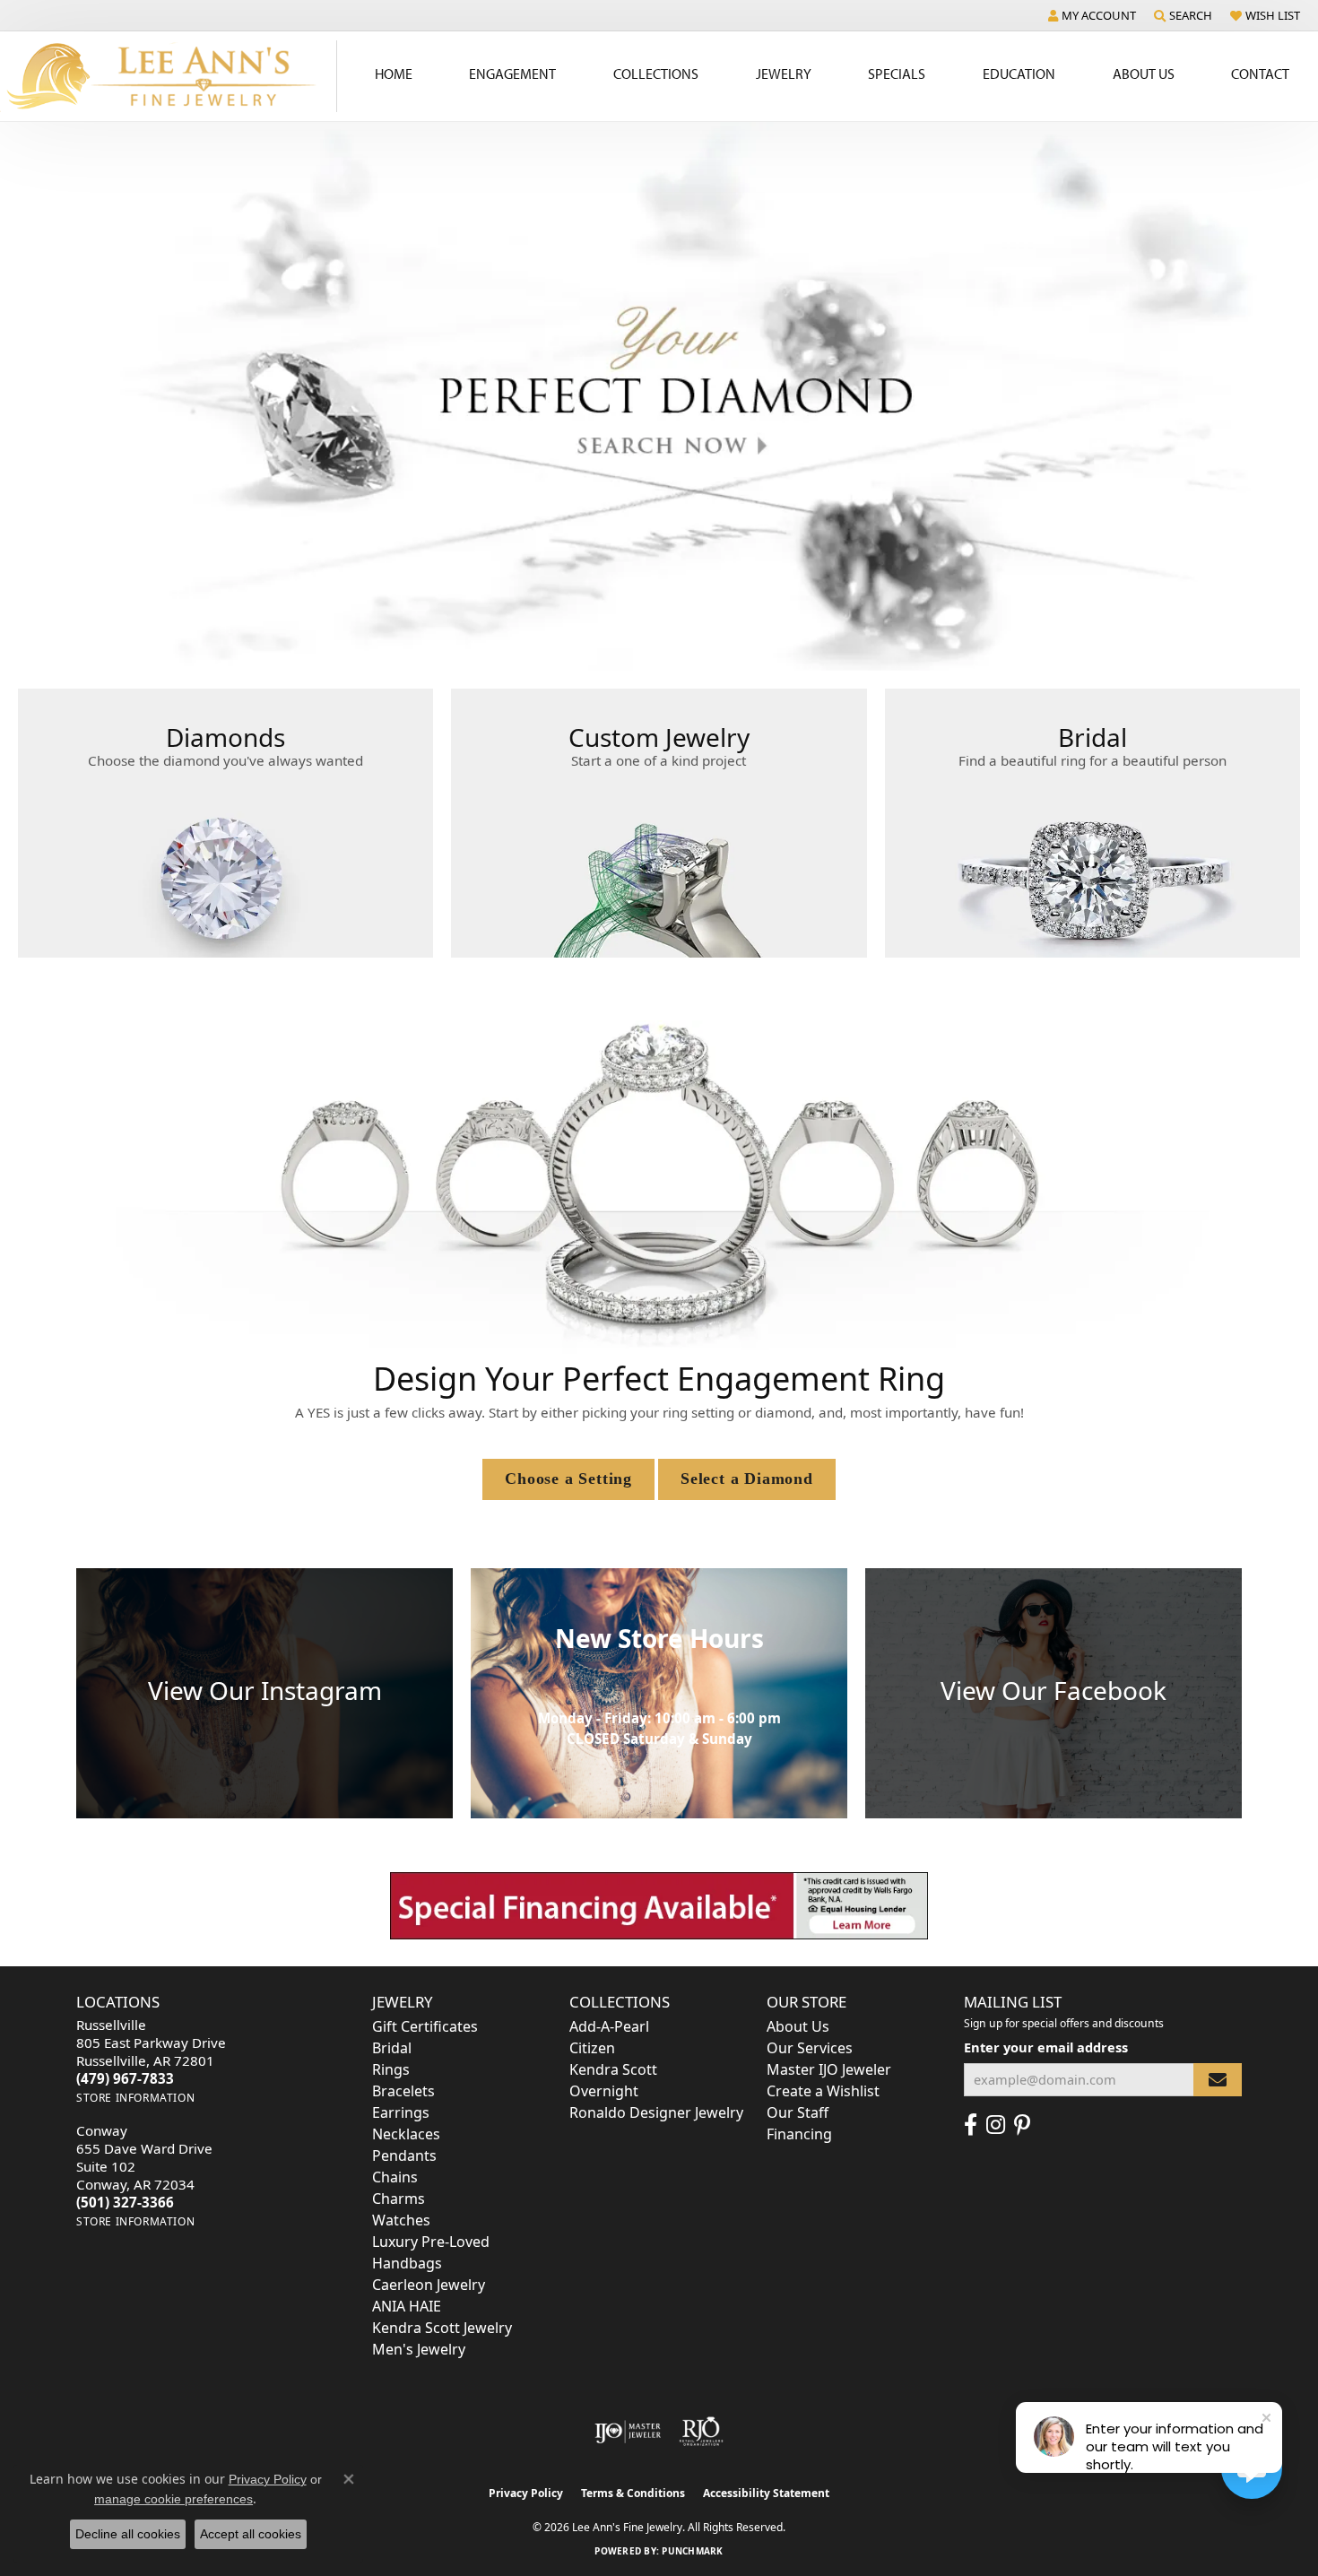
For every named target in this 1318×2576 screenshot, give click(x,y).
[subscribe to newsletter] (1218, 2080)
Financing (799, 2134)
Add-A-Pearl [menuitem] (609, 2026)
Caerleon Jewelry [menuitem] (429, 2285)
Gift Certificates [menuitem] (425, 2026)
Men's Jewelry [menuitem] (419, 2349)
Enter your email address (1046, 2047)
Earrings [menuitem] (401, 2112)
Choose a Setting (568, 1479)
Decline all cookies (128, 2534)
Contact (1260, 74)
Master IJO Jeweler (829, 2069)
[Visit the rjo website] (701, 2432)
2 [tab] (629, 644)
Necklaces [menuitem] (406, 2134)
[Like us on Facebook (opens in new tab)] (971, 2125)
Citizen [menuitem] (592, 2048)
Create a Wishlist (823, 2091)
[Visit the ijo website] (628, 2432)
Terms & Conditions (633, 2493)
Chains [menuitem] (395, 2177)
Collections (656, 74)
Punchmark (692, 2551)
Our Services (810, 2048)
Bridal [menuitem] (392, 2048)
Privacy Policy (526, 2493)
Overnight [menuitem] (604, 2091)
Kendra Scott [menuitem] (613, 2069)
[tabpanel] (659, 397)
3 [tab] (649, 644)
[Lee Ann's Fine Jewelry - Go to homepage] (169, 76)
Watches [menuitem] (401, 2220)
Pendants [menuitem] (404, 2155)
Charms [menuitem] (399, 2199)
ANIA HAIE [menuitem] (407, 2306)
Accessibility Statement (766, 2493)
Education (1019, 74)
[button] (1092, 15)
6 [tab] (708, 644)
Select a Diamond (747, 1479)
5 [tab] (689, 644)
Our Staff (798, 2112)
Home (394, 74)
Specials (897, 74)
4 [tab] (669, 644)
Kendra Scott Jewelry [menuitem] (442, 2328)
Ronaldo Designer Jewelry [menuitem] (656, 2112)
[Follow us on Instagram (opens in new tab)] (996, 2125)
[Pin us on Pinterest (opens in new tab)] (1022, 2125)
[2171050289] (659, 1905)
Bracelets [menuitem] (403, 2091)
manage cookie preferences (173, 2499)
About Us (1144, 74)
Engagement (512, 74)
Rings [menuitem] (391, 2069)
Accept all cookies (251, 2534)
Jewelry (784, 74)
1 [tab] (610, 644)
